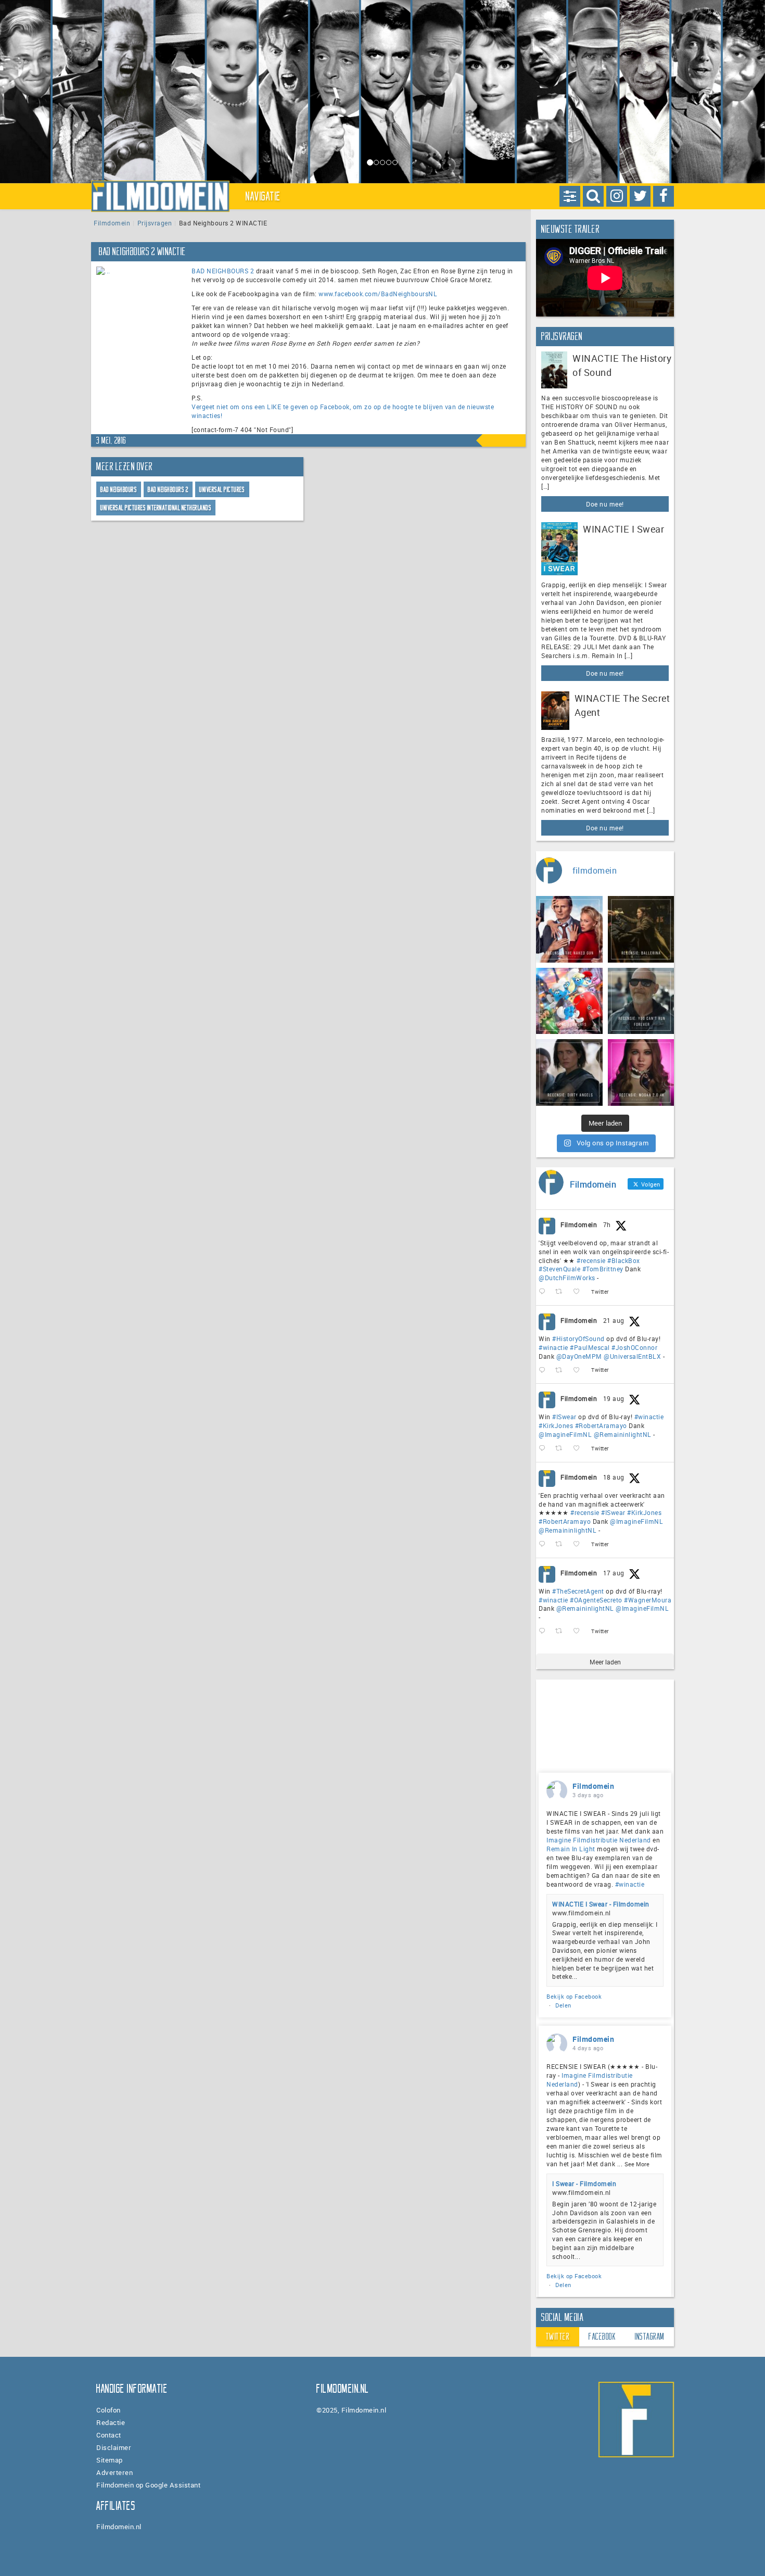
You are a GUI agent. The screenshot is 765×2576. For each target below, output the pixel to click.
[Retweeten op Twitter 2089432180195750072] (562, 1631)
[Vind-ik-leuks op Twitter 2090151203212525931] (579, 1449)
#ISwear (564, 1417)
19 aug (614, 1398)
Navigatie (263, 196)
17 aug (614, 1573)
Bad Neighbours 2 (168, 490)
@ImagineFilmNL (565, 1434)
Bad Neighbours (119, 490)
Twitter (558, 2337)
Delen (563, 2005)
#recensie (591, 1260)
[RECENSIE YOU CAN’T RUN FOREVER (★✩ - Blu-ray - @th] (641, 1001)
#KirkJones (556, 1425)
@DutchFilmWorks (567, 1278)
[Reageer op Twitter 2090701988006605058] (544, 1370)
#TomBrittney (603, 1269)
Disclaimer (114, 2447)
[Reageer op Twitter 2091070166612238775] (544, 1292)
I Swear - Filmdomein (584, 2183)
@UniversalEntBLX (632, 1356)
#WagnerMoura (648, 1600)
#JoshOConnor (634, 1347)
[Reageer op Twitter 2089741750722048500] (544, 1544)
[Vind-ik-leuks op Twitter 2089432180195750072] (579, 1631)
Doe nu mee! (605, 504)
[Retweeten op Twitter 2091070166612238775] (562, 1292)
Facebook (602, 2337)
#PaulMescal (590, 1347)
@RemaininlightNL (623, 1434)
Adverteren (114, 2472)
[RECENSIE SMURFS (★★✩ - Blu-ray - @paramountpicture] (569, 1001)
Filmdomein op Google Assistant (148, 2485)
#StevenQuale (559, 1269)
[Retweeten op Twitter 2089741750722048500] (562, 1544)
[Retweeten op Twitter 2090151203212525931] (562, 1449)
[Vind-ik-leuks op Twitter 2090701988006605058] (579, 1370)
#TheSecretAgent (578, 1591)
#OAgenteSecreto (596, 1600)
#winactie (553, 1347)
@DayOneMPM (579, 1356)
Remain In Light (571, 1849)
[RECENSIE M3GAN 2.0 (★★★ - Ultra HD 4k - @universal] (641, 1072)
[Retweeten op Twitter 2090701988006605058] (562, 1370)
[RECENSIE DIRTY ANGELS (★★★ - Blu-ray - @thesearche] (569, 1072)
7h (607, 1224)
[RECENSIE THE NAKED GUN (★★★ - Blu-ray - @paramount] (569, 929)
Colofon (109, 2410)
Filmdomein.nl (119, 2527)
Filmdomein (112, 223)
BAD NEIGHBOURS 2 (223, 271)
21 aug (614, 1320)
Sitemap (110, 2460)
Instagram (650, 2337)
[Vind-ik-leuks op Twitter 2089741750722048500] (579, 1544)
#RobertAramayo (601, 1425)
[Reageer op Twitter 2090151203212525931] (544, 1449)
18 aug (614, 1477)
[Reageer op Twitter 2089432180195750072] (544, 1631)
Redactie (111, 2422)
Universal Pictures (222, 490)
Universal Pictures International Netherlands (156, 508)
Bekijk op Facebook (574, 1996)
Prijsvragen (155, 223)
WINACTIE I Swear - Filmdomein (601, 1904)
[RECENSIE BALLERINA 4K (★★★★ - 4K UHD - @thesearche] (641, 929)
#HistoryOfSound (578, 1338)
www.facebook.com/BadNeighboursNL (378, 294)
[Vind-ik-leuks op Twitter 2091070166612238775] (579, 1292)
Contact (109, 2435)
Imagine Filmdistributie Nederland (599, 1840)
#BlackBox (624, 1260)
